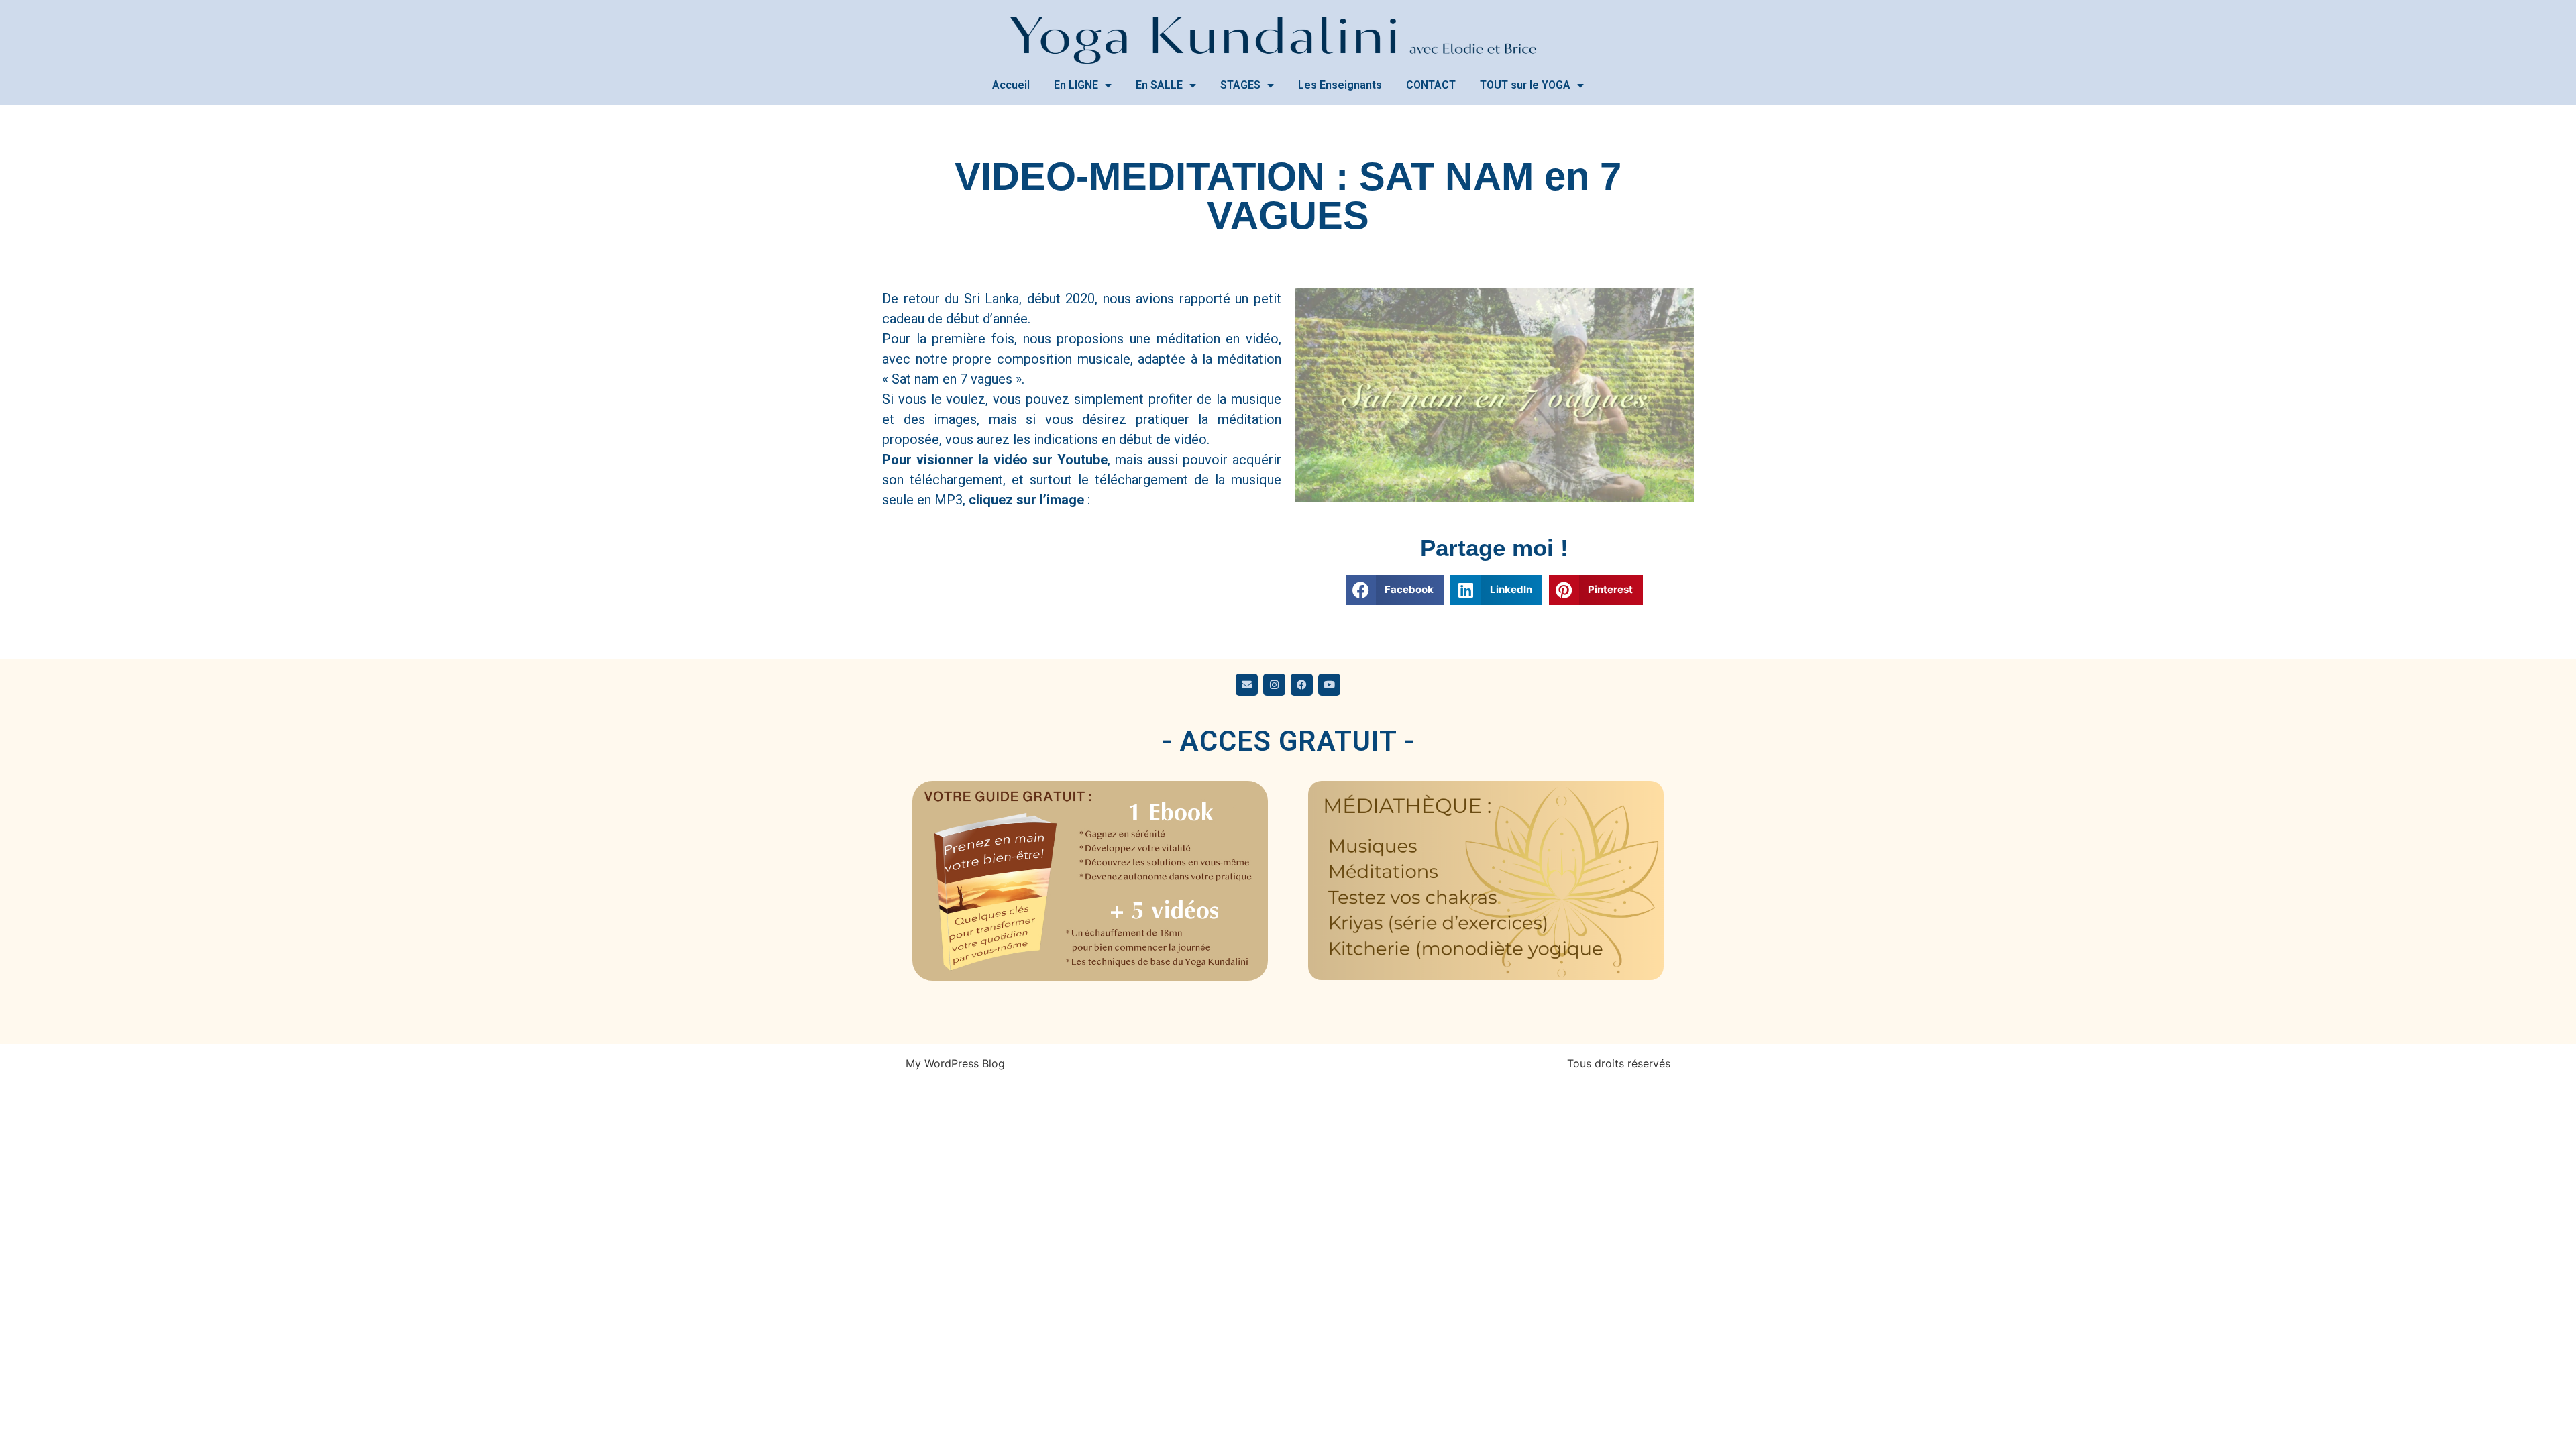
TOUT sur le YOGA (1525, 85)
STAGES (1240, 85)
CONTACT (1431, 85)
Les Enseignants (1340, 85)
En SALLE (1159, 85)
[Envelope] (1247, 685)
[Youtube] (1329, 685)
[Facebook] (1302, 685)
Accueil (1011, 85)
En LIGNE (1076, 85)
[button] (1395, 590)
